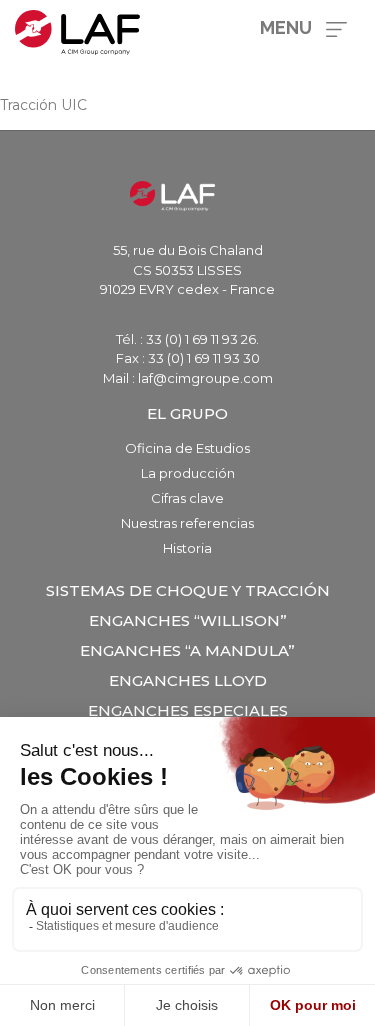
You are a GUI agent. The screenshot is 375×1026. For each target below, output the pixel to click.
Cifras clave (187, 498)
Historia (187, 548)
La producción (188, 473)
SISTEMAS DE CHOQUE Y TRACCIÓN (188, 590)
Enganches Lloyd (188, 680)
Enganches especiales (188, 710)
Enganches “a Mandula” (187, 650)
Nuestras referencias (187, 523)
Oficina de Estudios (187, 448)
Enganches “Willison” (188, 620)
